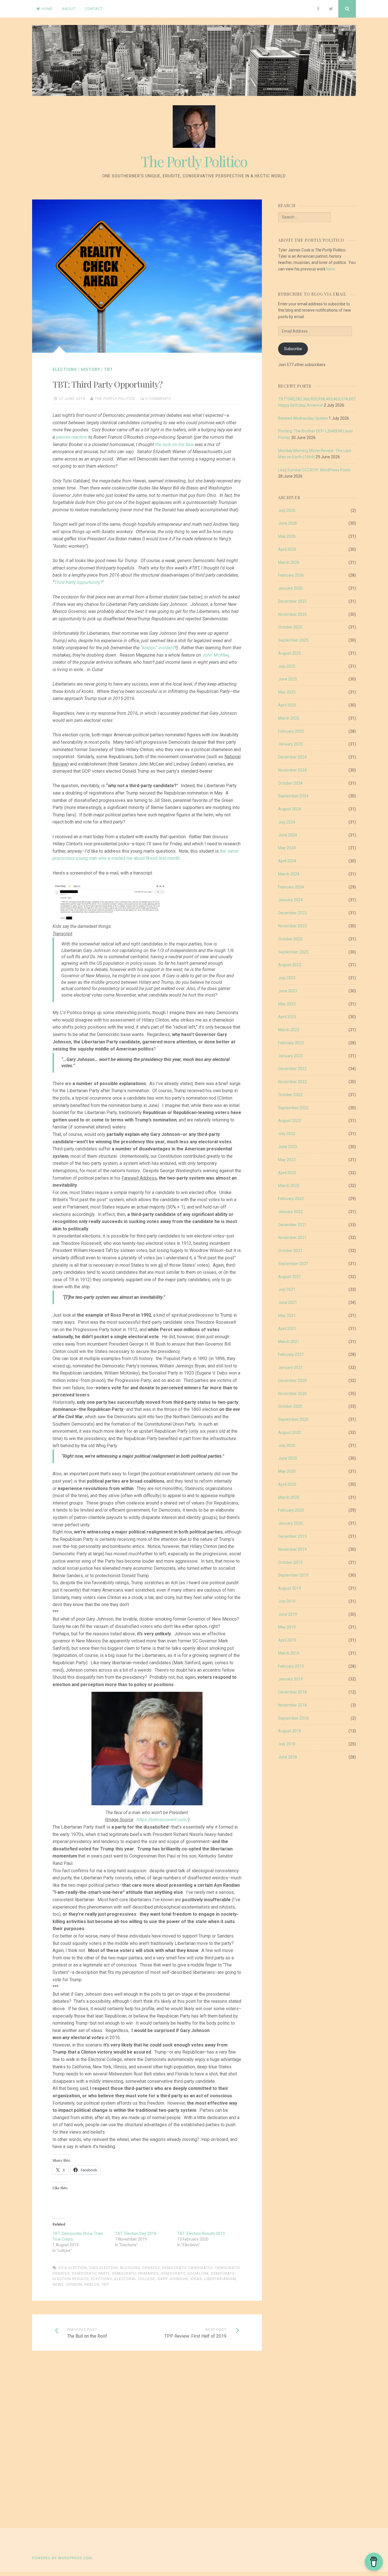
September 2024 (293, 796)
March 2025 (289, 718)
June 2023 (288, 991)
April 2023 (287, 1017)
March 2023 (289, 1030)
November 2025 (292, 614)
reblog (92, 2284)
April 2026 (287, 549)
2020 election (104, 2268)
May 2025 (287, 692)
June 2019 (288, 1614)
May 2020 (287, 1471)
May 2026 (287, 536)
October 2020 (290, 1406)
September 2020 (293, 1419)
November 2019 (292, 1549)
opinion (74, 2284)
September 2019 (293, 1575)
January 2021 (290, 1367)
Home (47, 9)
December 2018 (292, 1692)
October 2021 (290, 1251)
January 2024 (290, 900)
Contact (94, 9)
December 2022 (292, 1069)
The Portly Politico (194, 161)
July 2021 (287, 1289)
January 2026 (290, 588)
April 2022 (287, 1173)
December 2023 (292, 913)
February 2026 (291, 575)
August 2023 (290, 965)
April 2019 (287, 1640)
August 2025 (290, 653)
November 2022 (292, 1082)
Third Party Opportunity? (78, 582)
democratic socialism (185, 2273)
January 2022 (290, 1212)
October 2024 (290, 783)
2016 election (73, 2268)
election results (71, 2279)
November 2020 (292, 1394)
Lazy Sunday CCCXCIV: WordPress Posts (314, 470)
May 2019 (287, 1627)
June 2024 (288, 835)
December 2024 (292, 757)
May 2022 (287, 1160)
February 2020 (291, 1510)
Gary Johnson (173, 2279)
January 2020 (290, 1523)
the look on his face (174, 445)
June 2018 (288, 1757)
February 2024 (291, 887)
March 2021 (289, 1342)
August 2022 (290, 1121)
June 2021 (288, 1302)
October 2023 (290, 939)
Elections (65, 369)
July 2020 (287, 1445)
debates (151, 2268)
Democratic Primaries (135, 2273)
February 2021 (291, 1354)
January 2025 (290, 744)
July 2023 (287, 978)
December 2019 (292, 1536)
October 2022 (290, 1095)
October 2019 (290, 1562)
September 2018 (293, 1718)
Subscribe (293, 349)
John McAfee (215, 655)
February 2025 (291, 731)
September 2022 (293, 1108)
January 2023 (290, 1056)
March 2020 (289, 1497)
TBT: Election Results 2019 (201, 2233)
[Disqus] (147, 2440)
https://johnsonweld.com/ (162, 1820)
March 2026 (289, 562)
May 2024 (287, 848)
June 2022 (288, 1147)
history (90, 369)
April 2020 (287, 1484)
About (69, 9)
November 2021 (292, 1237)
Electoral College (135, 2279)
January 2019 (290, 1679)
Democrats (223, 2273)
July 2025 (287, 666)
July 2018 (287, 1744)
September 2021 (293, 1264)
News (58, 2284)
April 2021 (287, 1329)
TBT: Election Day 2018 (136, 2233)
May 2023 (287, 1004)
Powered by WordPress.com (62, 2558)
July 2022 (287, 1134)
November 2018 (292, 1705)
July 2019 (287, 1601)
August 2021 (290, 1277)
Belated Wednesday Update (303, 418)
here (330, 269)
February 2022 (291, 1199)
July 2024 (287, 822)
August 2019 (290, 1588)
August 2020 (290, 1432)
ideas (196, 2279)
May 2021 (287, 1316)
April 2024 (287, 861)
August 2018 (290, 1731)
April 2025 (287, 705)
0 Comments (158, 399)
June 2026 (288, 523)
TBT (109, 369)
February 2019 (291, 1666)
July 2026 (287, 510)
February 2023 (291, 1043)
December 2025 (292, 601)
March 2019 (289, 1653)
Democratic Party (91, 2273)
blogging (130, 2268)
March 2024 (289, 874)
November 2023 (292, 926)
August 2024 (290, 809)
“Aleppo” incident (158, 648)
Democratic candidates (188, 2268)
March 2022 (289, 1186)
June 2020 (288, 1458)
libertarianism (220, 2279)
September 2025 (293, 640)
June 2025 (288, 679)
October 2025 (290, 627)
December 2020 (292, 1381)
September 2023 (293, 952)
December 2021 (292, 1225)
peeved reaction (72, 437)
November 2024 (292, 770)
